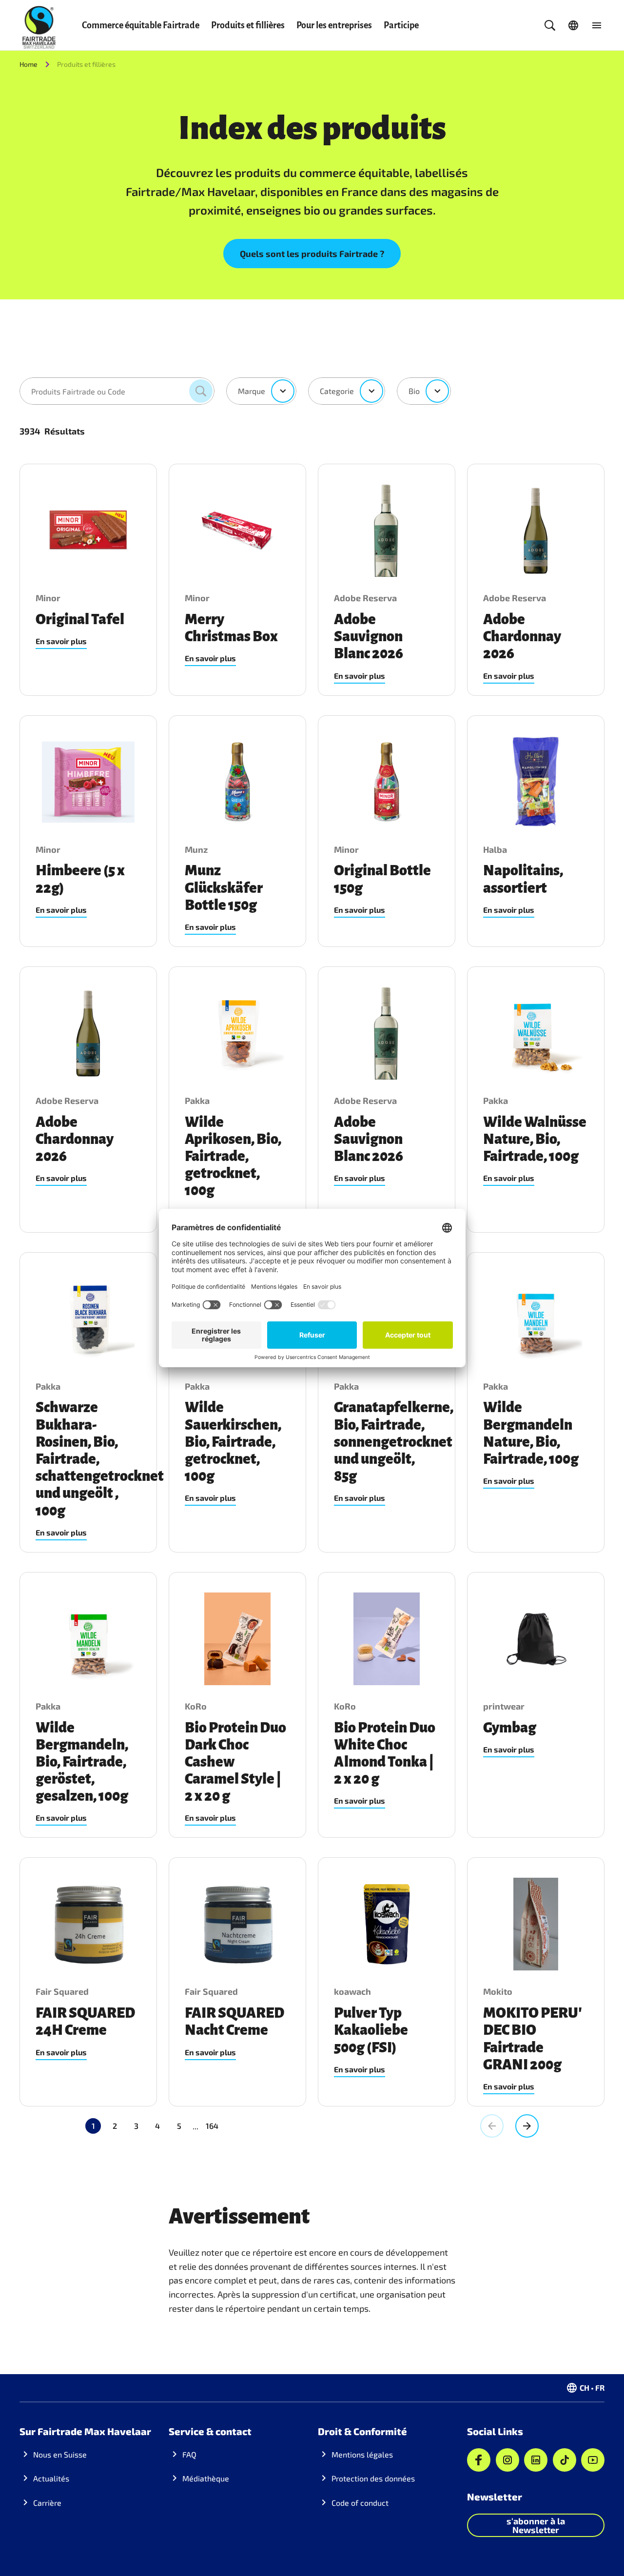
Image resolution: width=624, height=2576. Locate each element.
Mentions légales (362, 2454)
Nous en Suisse (60, 2454)
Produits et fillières (248, 25)
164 (212, 2126)
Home (29, 64)
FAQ (189, 2454)
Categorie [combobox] (337, 391)
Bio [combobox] (414, 391)
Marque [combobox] (252, 391)
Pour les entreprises (334, 25)
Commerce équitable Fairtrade (141, 25)
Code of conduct (360, 2503)
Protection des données (373, 2478)
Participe (401, 25)
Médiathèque (206, 2478)
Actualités (51, 2478)
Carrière (47, 2503)
